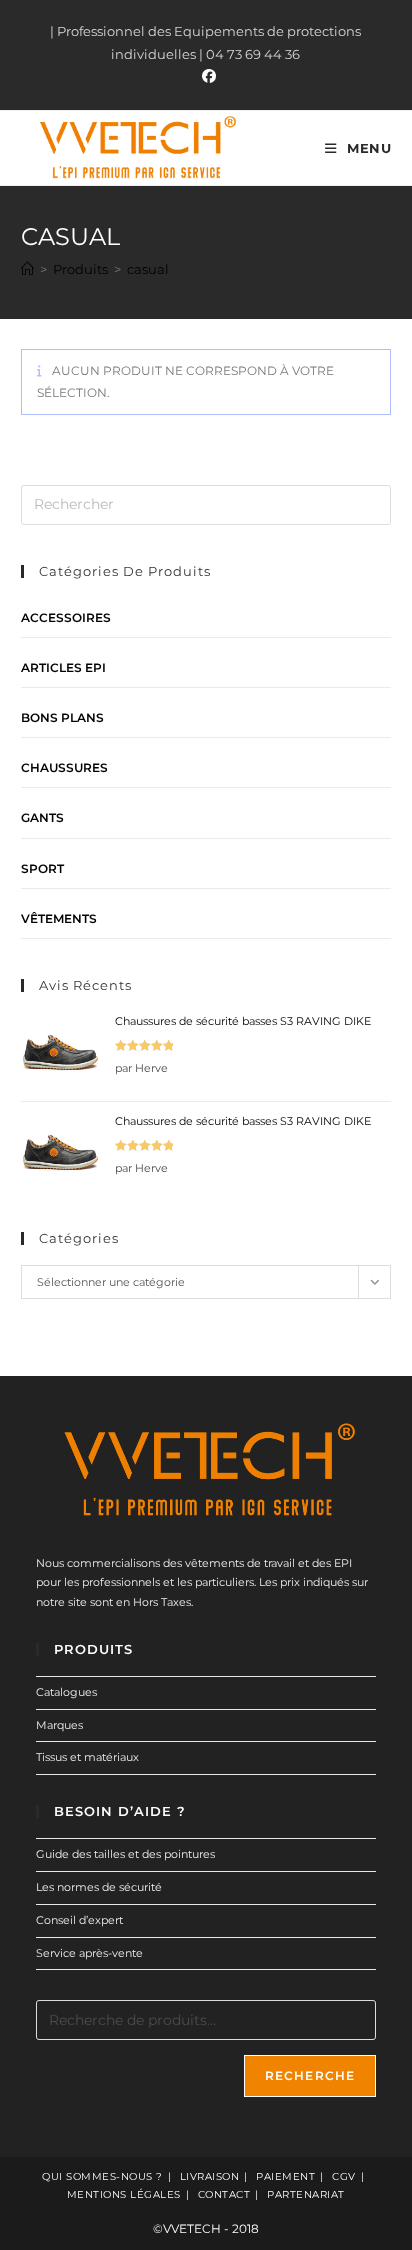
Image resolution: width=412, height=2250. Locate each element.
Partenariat (306, 2194)
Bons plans (62, 717)
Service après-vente (89, 1953)
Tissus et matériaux (87, 1757)
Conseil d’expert (79, 1920)
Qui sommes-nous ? (102, 2176)
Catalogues (66, 1692)
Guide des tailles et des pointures (125, 1854)
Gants (42, 817)
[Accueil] (27, 269)
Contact (224, 2194)
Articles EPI (63, 667)
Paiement (285, 2176)
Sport (42, 868)
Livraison (210, 2176)
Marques (59, 1725)
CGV (344, 2176)
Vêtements (59, 918)
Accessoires (66, 617)
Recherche (310, 2075)
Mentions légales (124, 2194)
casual (148, 269)
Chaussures (64, 767)
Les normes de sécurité (99, 1887)
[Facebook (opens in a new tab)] (206, 76)
